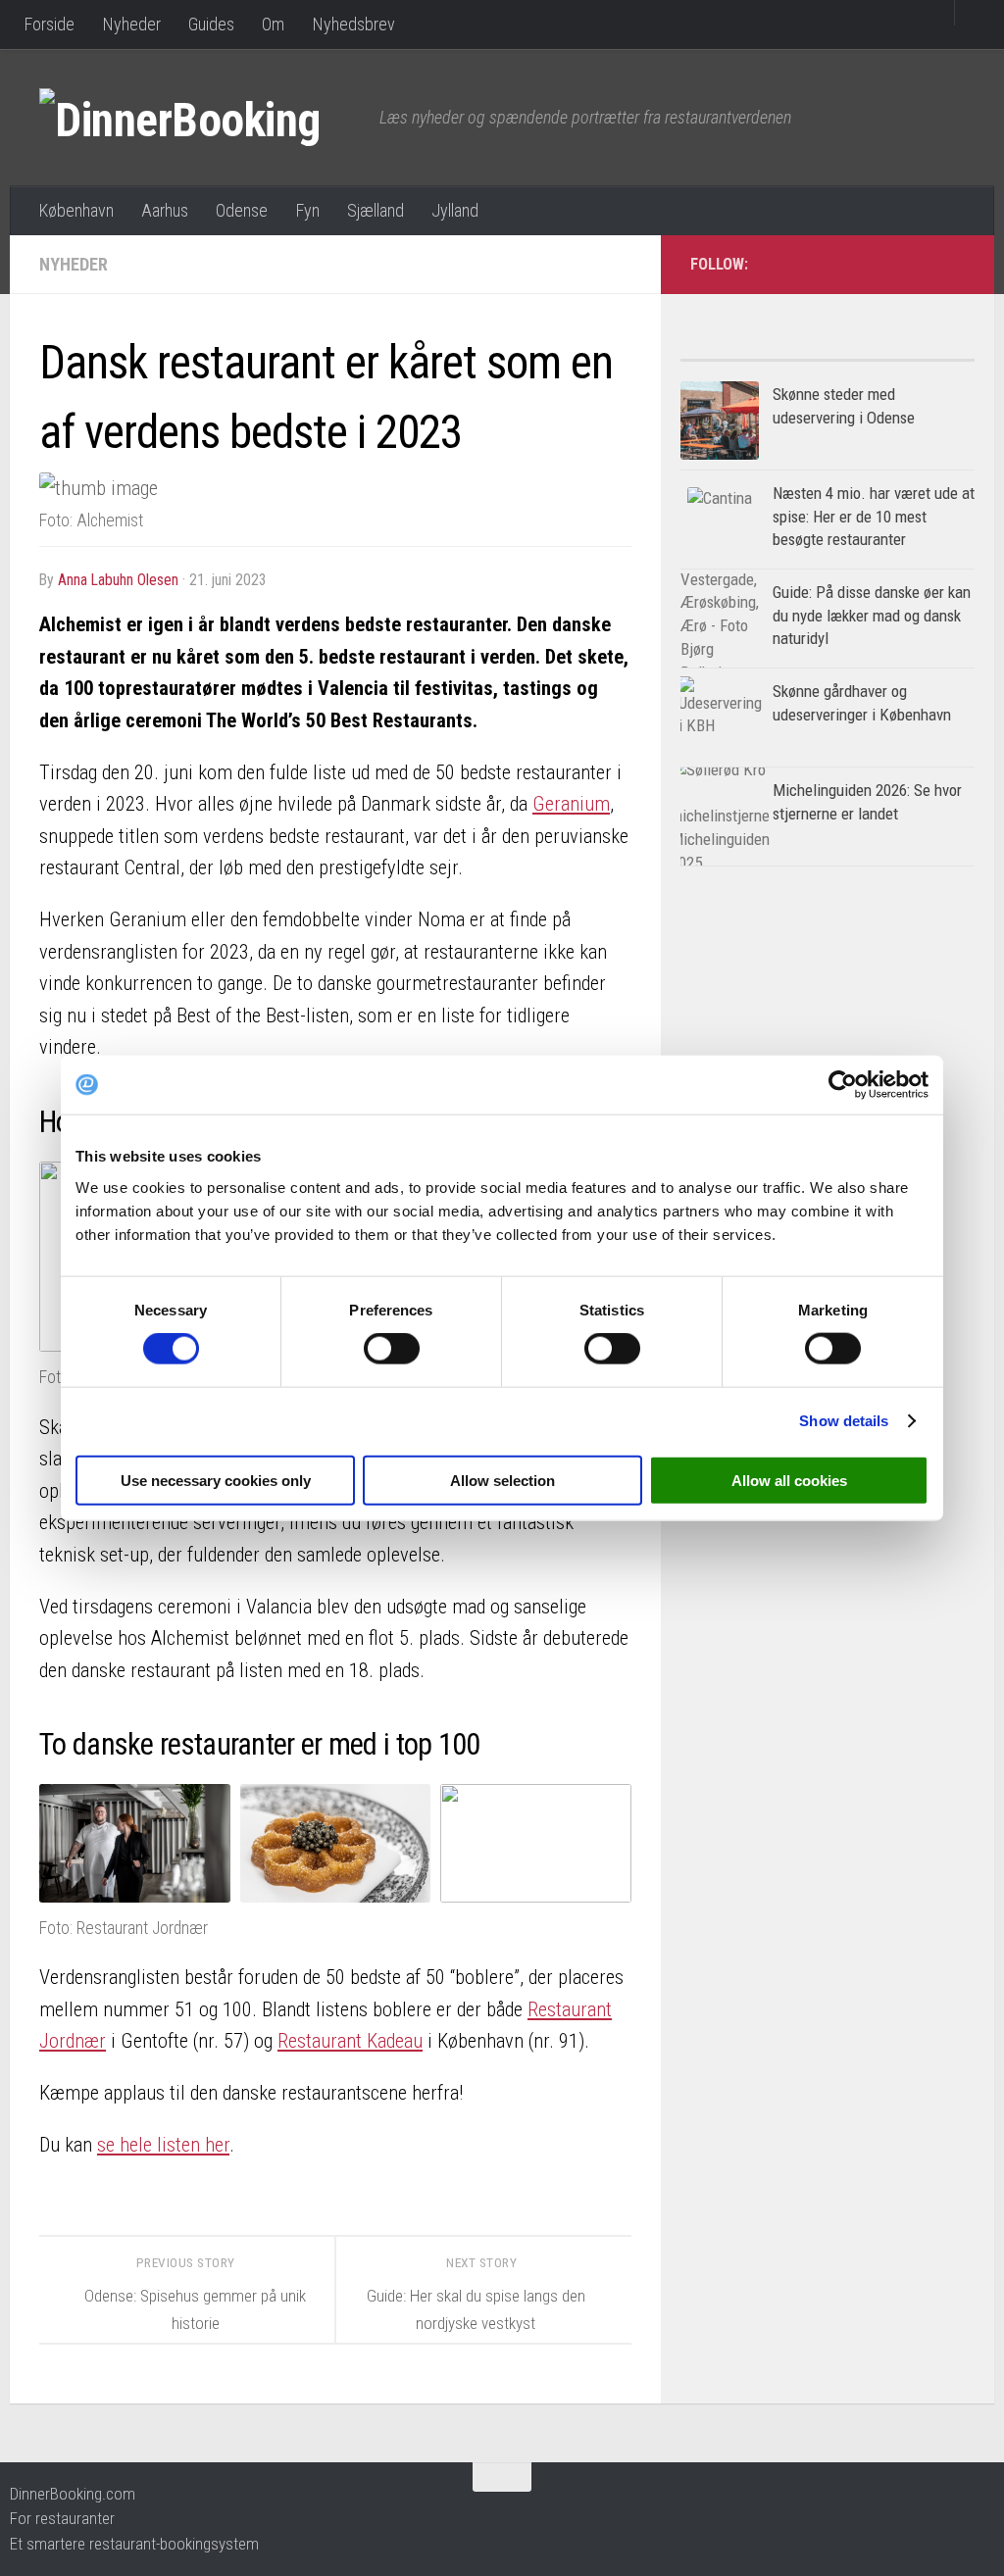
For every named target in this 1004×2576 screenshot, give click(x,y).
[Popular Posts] (754, 352)
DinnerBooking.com (73, 2494)
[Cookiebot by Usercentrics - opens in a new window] (843, 1085)
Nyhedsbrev (353, 24)
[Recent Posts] (901, 352)
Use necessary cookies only (216, 1480)
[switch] (392, 1349)
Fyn (307, 210)
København (76, 210)
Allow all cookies (789, 1480)
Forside (49, 24)
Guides (211, 24)
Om (273, 24)
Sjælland (376, 210)
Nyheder (131, 24)
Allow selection (502, 1480)
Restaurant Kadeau (350, 2041)
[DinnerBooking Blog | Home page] (200, 118)
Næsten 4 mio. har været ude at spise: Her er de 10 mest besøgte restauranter (874, 516)
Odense (242, 210)
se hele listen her (163, 2145)
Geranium (571, 804)
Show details (844, 1421)
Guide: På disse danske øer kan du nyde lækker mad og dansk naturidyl (872, 615)
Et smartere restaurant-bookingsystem (134, 2544)
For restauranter (62, 2518)
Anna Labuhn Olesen (118, 580)
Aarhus (165, 210)
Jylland (455, 210)
